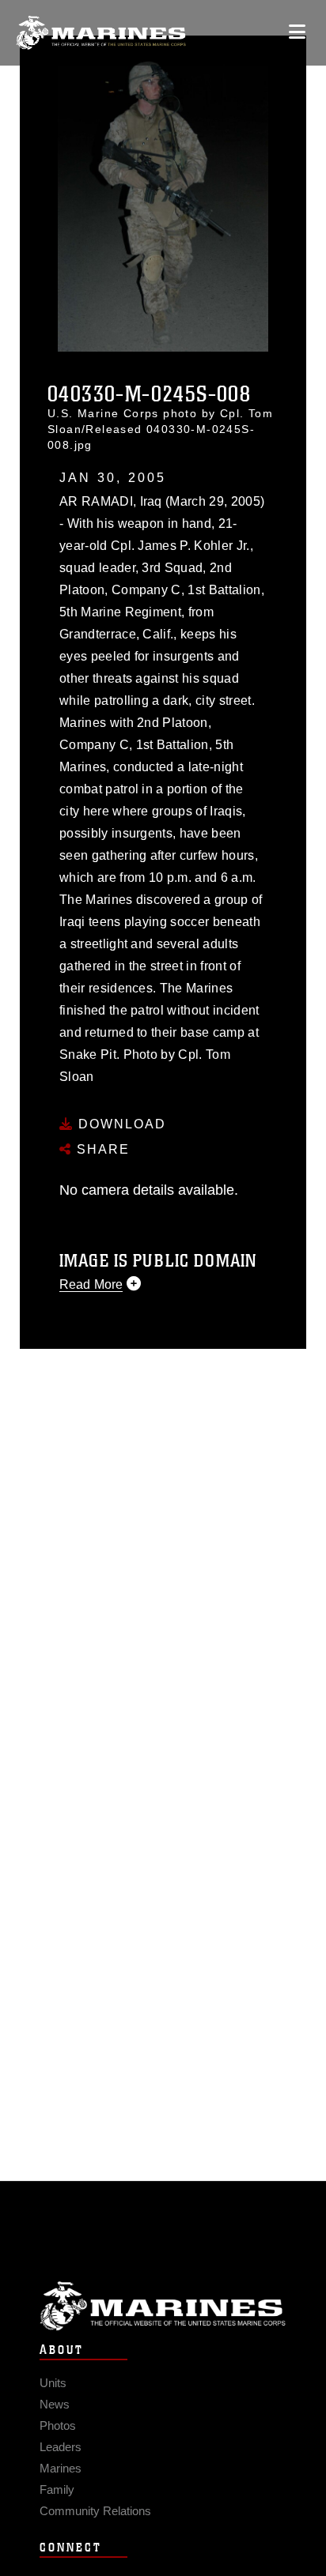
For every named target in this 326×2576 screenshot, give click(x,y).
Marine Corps (163, 2306)
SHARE (101, 1149)
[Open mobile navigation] (297, 32)
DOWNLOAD (120, 1124)
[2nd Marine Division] (101, 33)
